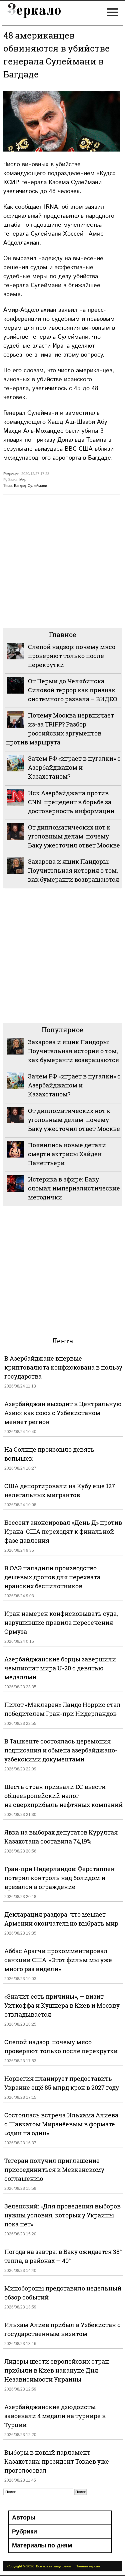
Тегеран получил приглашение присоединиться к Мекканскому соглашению (54, 2170)
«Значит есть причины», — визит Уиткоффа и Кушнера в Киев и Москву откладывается (62, 2005)
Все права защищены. (54, 2566)
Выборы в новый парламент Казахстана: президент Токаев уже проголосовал (57, 2461)
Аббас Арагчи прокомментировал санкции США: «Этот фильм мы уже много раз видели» (58, 1960)
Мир (23, 480)
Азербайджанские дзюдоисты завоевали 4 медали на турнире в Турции (55, 2416)
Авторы (24, 2518)
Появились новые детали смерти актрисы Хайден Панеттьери (67, 1154)
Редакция (11, 474)
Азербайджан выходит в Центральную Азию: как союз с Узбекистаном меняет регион (63, 1413)
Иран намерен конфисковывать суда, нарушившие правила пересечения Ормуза (61, 1623)
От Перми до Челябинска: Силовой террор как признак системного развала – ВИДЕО (73, 690)
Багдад (20, 486)
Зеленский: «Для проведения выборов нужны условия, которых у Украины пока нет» (62, 2215)
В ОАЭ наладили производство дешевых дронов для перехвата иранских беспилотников (52, 1577)
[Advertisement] (62, 560)
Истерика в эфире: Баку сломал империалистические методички (74, 1188)
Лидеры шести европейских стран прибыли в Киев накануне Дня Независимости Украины (57, 2370)
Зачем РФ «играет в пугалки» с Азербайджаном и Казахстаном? (74, 767)
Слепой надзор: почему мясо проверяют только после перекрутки (72, 656)
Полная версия (88, 2566)
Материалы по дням (42, 2545)
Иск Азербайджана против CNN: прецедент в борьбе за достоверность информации (71, 802)
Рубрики (24, 2531)
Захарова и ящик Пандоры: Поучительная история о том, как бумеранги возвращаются (73, 870)
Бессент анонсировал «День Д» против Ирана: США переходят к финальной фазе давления (63, 1531)
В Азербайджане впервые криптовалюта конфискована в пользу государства (63, 1367)
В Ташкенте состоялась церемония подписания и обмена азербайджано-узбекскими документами (61, 1750)
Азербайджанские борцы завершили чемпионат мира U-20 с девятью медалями (60, 1668)
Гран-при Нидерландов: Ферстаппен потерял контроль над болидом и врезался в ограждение (59, 1878)
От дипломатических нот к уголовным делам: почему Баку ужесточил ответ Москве (74, 836)
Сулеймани (37, 486)
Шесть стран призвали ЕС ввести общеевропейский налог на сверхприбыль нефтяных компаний (63, 1796)
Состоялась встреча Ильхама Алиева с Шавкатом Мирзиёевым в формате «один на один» (61, 2124)
